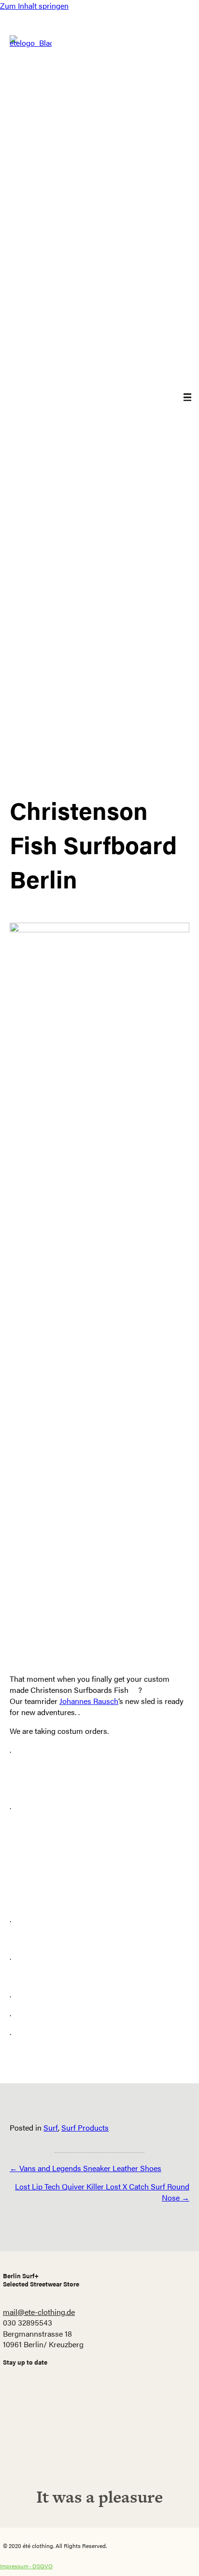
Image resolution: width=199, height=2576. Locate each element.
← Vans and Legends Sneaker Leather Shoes (85, 2168)
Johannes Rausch (89, 1701)
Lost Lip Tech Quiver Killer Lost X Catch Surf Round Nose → (102, 2192)
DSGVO (43, 2566)
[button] (99, 2441)
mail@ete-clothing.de (39, 2312)
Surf (51, 2127)
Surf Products (85, 2127)
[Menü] (180, 397)
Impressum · (16, 2566)
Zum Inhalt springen (34, 6)
